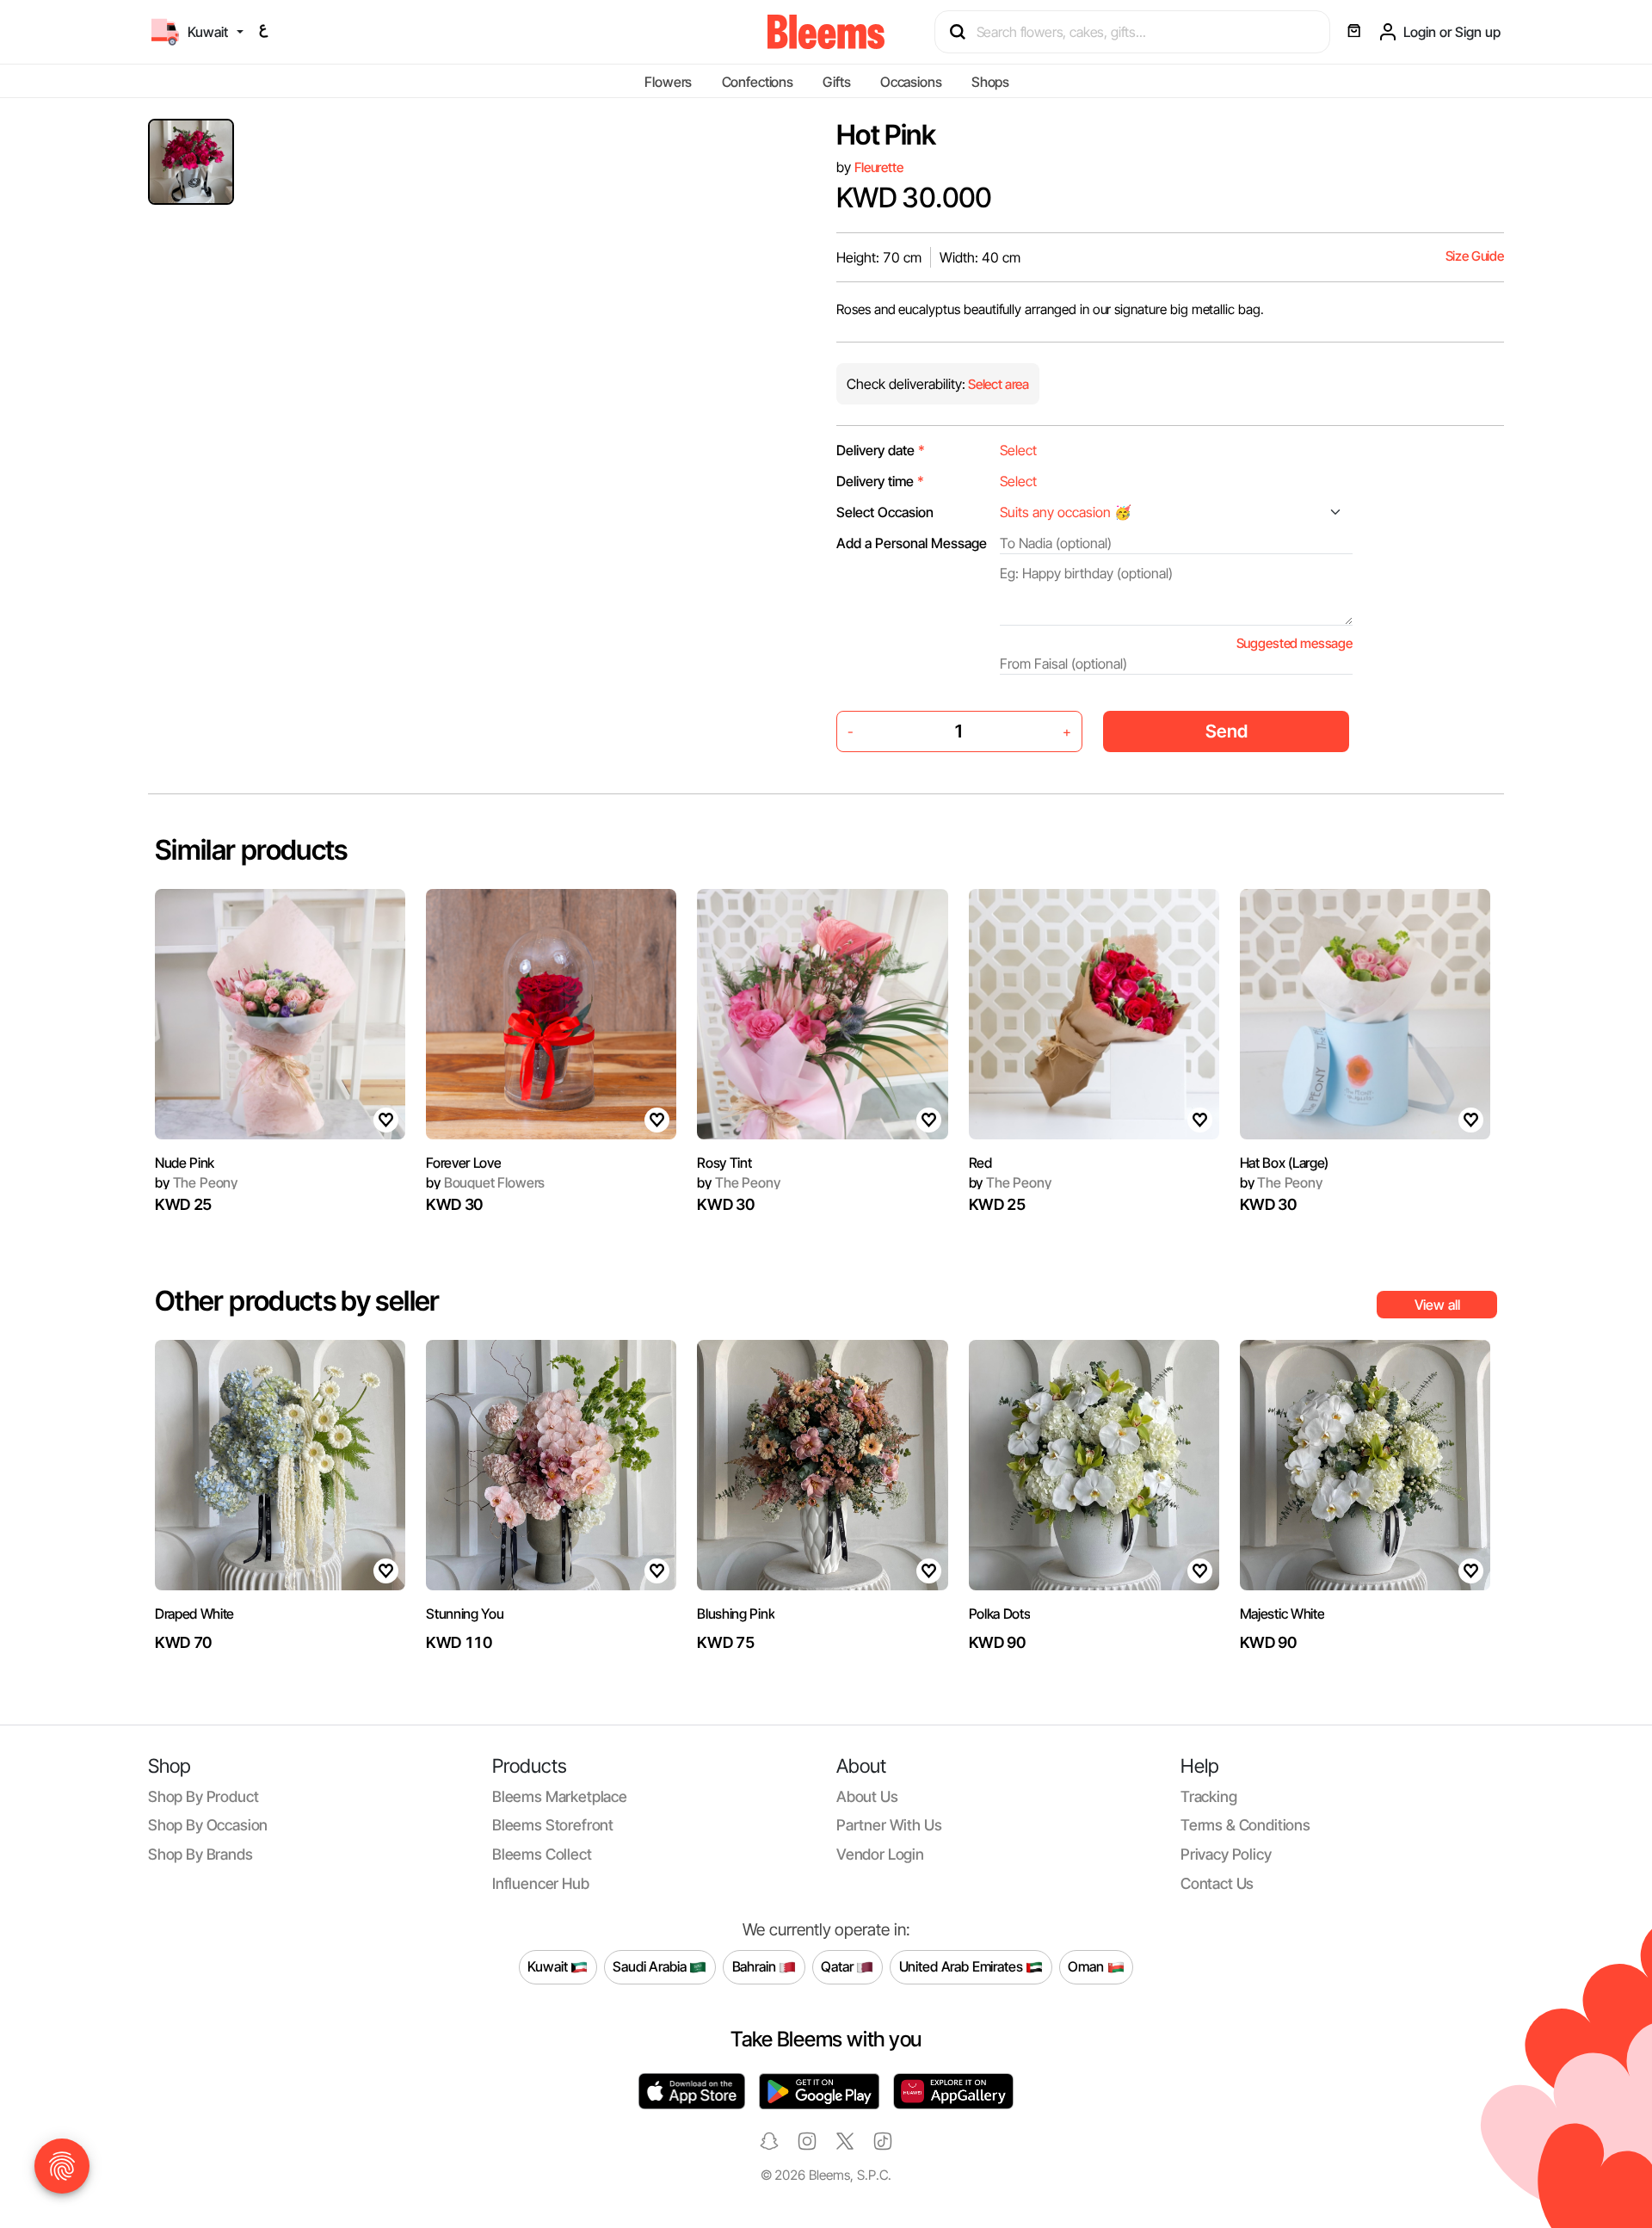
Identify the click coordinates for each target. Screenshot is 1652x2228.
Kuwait (549, 1966)
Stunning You (465, 1614)
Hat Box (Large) (1284, 1163)
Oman (1087, 1966)
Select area (997, 384)
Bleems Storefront (553, 1825)
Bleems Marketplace (560, 1796)
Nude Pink (185, 1163)
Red (980, 1163)
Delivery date (881, 450)
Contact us (1217, 1883)
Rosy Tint (724, 1163)
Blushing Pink (736, 1614)
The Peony (196, 1182)
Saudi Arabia (651, 1966)
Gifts (836, 82)
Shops (990, 82)
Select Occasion (885, 512)
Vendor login (880, 1854)
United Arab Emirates (963, 1966)
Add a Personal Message (912, 543)
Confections (758, 82)
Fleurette (879, 167)
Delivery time (880, 481)
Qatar (838, 1966)
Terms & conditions (1245, 1825)
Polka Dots (1000, 1614)
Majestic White (1282, 1614)
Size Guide (1475, 256)
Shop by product (203, 1796)
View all (1437, 1305)
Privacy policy (1226, 1854)
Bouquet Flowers (485, 1182)
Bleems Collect (542, 1854)
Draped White (194, 1614)
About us (867, 1796)
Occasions (911, 82)
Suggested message (1294, 643)
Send (1227, 731)
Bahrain (756, 1966)
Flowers (668, 82)
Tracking (1209, 1796)
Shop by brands (200, 1854)
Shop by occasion (208, 1825)
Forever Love (463, 1163)
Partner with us (889, 1825)
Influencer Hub (541, 1883)
